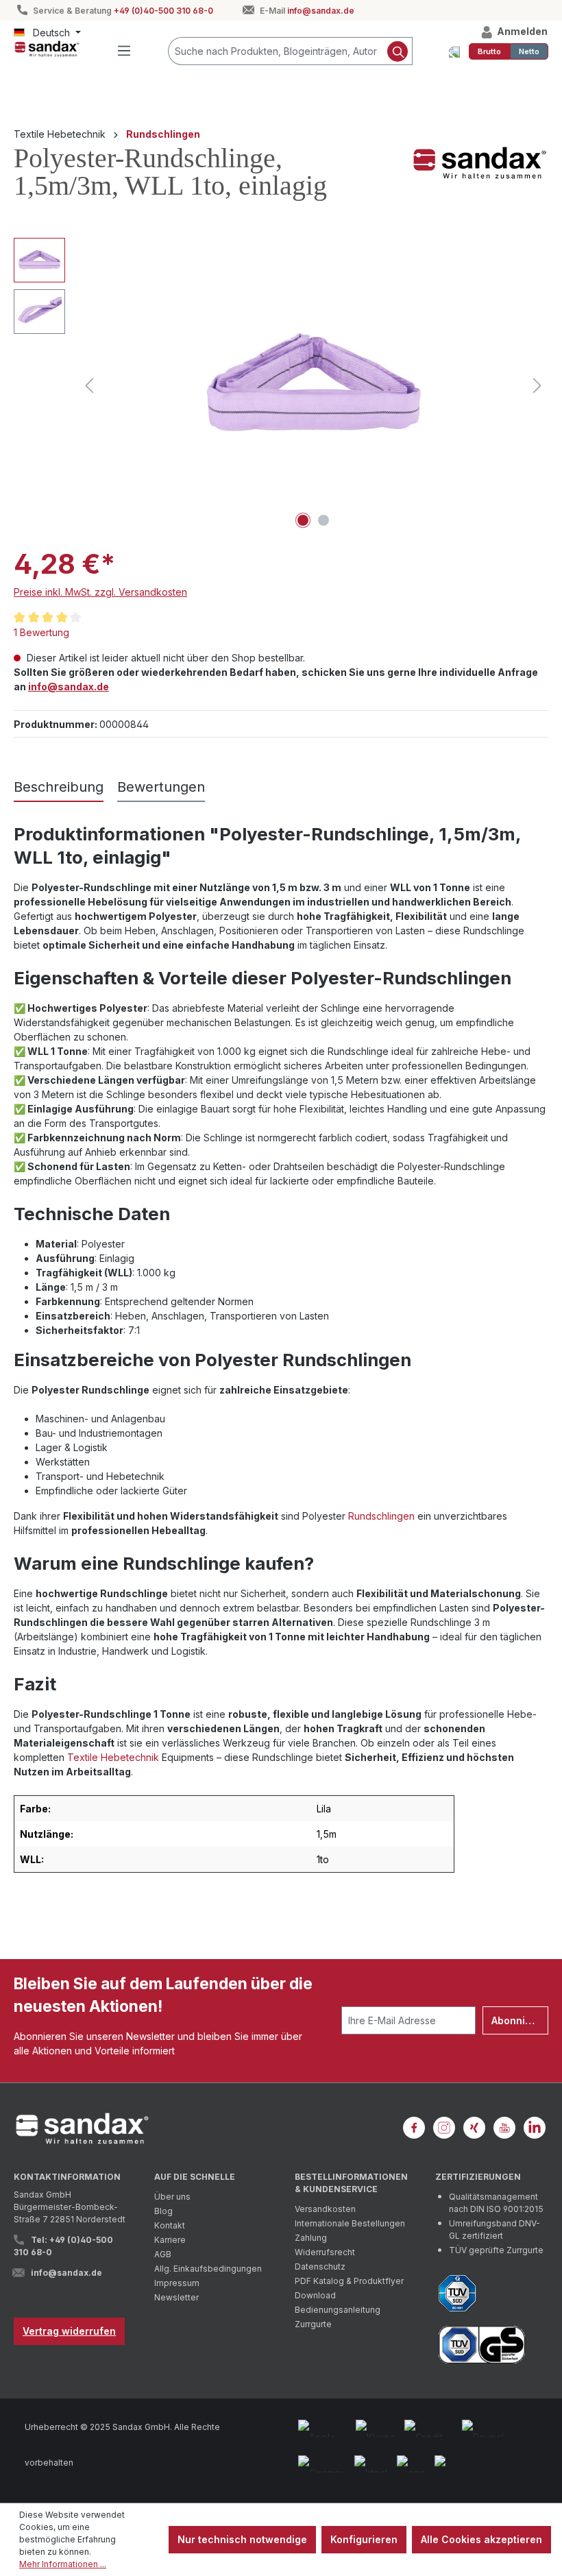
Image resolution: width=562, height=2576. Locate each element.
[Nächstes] (537, 386)
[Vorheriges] (89, 386)
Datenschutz (320, 2267)
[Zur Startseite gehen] (47, 49)
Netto (529, 51)
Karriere (170, 2240)
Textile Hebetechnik (113, 1757)
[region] (281, 385)
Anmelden (521, 31)
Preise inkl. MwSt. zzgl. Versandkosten (100, 592)
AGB (163, 2254)
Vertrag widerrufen (69, 2331)
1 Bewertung (41, 632)
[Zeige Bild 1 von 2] (303, 520)
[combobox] (276, 51)
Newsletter (176, 2297)
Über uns (172, 2197)
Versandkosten (325, 2209)
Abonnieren (520, 2020)
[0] (489, 51)
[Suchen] (398, 51)
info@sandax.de (321, 11)
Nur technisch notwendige (242, 2539)
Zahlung (311, 2238)
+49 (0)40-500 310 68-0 (163, 11)
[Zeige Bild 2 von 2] (323, 520)
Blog (163, 2211)
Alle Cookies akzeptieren (481, 2539)
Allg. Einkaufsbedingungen (208, 2269)
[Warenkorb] (454, 51)
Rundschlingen (381, 1516)
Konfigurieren (364, 2539)
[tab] (59, 788)
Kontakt (170, 2225)
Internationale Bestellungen (350, 2223)
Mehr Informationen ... (63, 2564)
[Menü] (124, 51)
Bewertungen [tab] (161, 787)
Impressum (177, 2283)
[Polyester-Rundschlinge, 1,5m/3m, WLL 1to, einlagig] (314, 386)
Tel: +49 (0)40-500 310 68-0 (63, 2246)
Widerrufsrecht (325, 2252)
